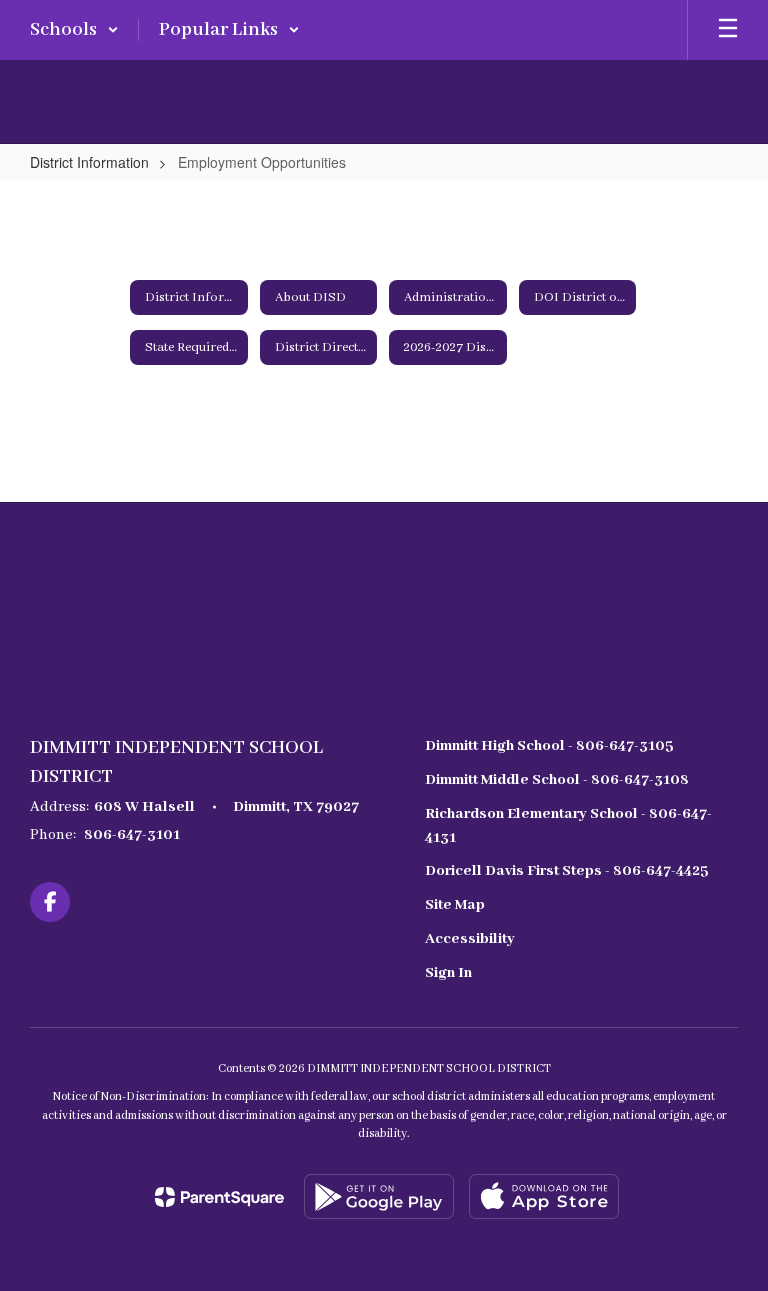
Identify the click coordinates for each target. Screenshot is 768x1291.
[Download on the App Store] (544, 1196)
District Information (89, 162)
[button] (74, 30)
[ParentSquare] (219, 1197)
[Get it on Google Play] (379, 1196)
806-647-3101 (132, 835)
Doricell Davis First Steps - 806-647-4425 (567, 871)
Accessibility (470, 939)
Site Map (455, 905)
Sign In (448, 973)
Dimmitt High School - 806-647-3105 (549, 746)
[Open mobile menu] (728, 30)
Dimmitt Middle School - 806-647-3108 (557, 780)
